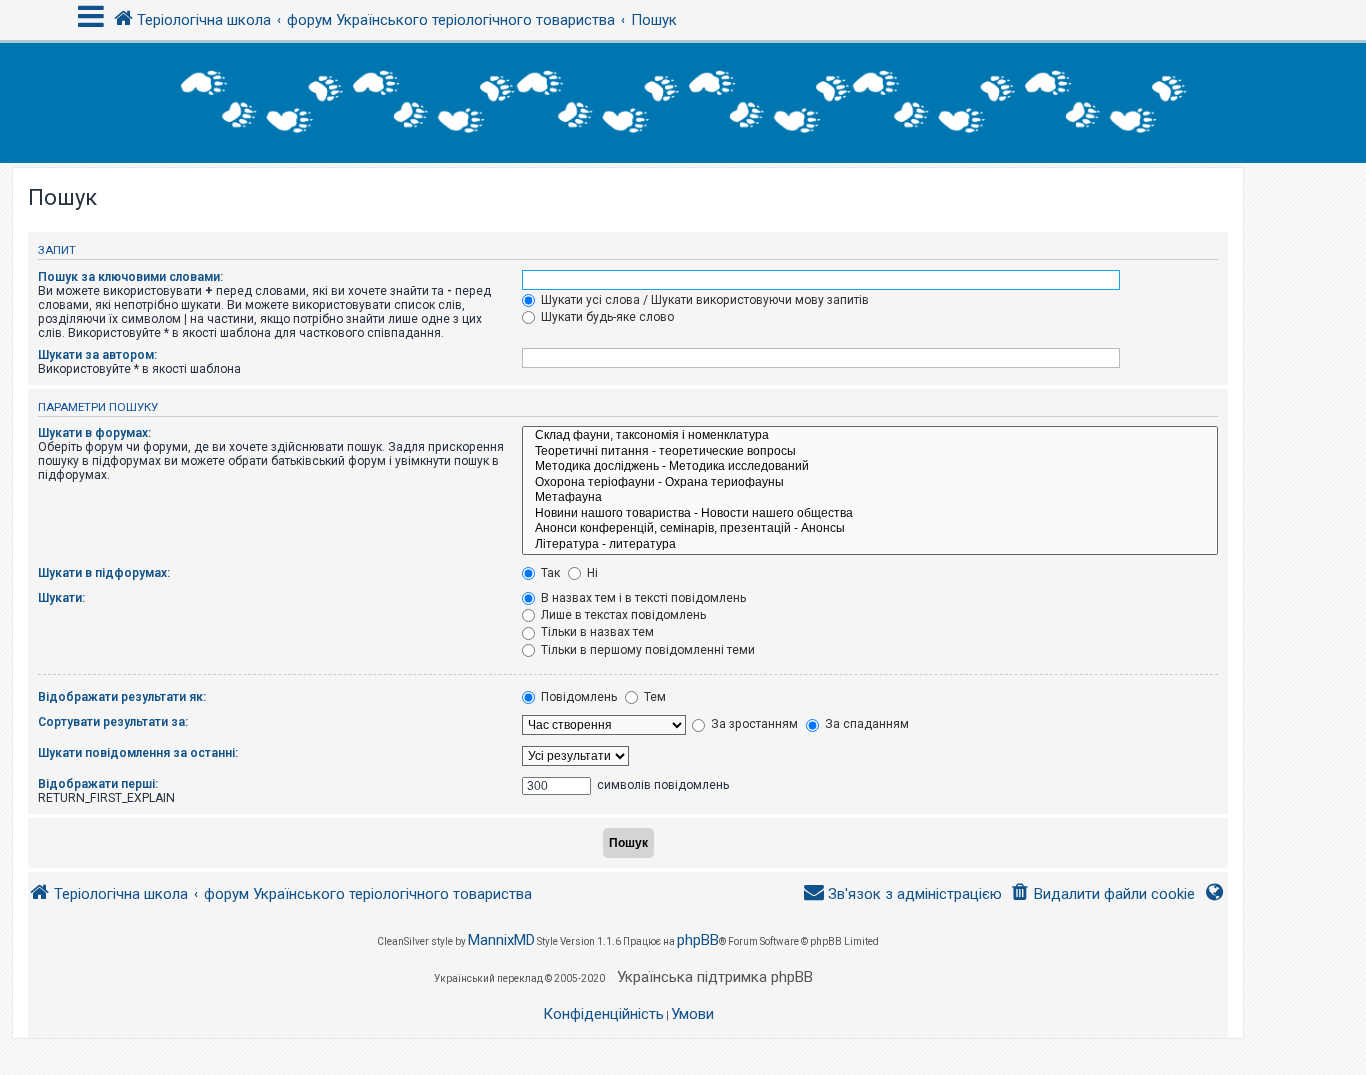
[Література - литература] (870, 545)
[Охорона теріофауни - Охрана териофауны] (870, 483)
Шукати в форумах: (94, 433)
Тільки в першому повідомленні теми (646, 650)
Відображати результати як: (122, 697)
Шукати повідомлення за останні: (138, 753)
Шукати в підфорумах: (104, 573)
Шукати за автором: (97, 355)
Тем (653, 697)
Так (549, 573)
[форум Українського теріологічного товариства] (683, 103)
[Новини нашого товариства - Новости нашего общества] (870, 514)
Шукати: (61, 598)
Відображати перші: (98, 784)
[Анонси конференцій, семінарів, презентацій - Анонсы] (870, 529)
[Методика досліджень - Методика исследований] (870, 467)
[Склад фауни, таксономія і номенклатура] (870, 436)
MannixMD (501, 940)
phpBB (698, 940)
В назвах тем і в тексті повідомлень (642, 598)
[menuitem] (1102, 894)
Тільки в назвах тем (596, 632)
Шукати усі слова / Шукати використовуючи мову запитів (703, 300)
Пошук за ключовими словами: (130, 277)
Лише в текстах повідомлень (622, 615)
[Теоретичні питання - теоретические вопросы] (870, 452)
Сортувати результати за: (113, 722)
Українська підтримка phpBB (715, 977)
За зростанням (753, 724)
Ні (591, 573)
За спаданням (865, 724)
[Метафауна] (870, 498)
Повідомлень (577, 697)
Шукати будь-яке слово (606, 317)
